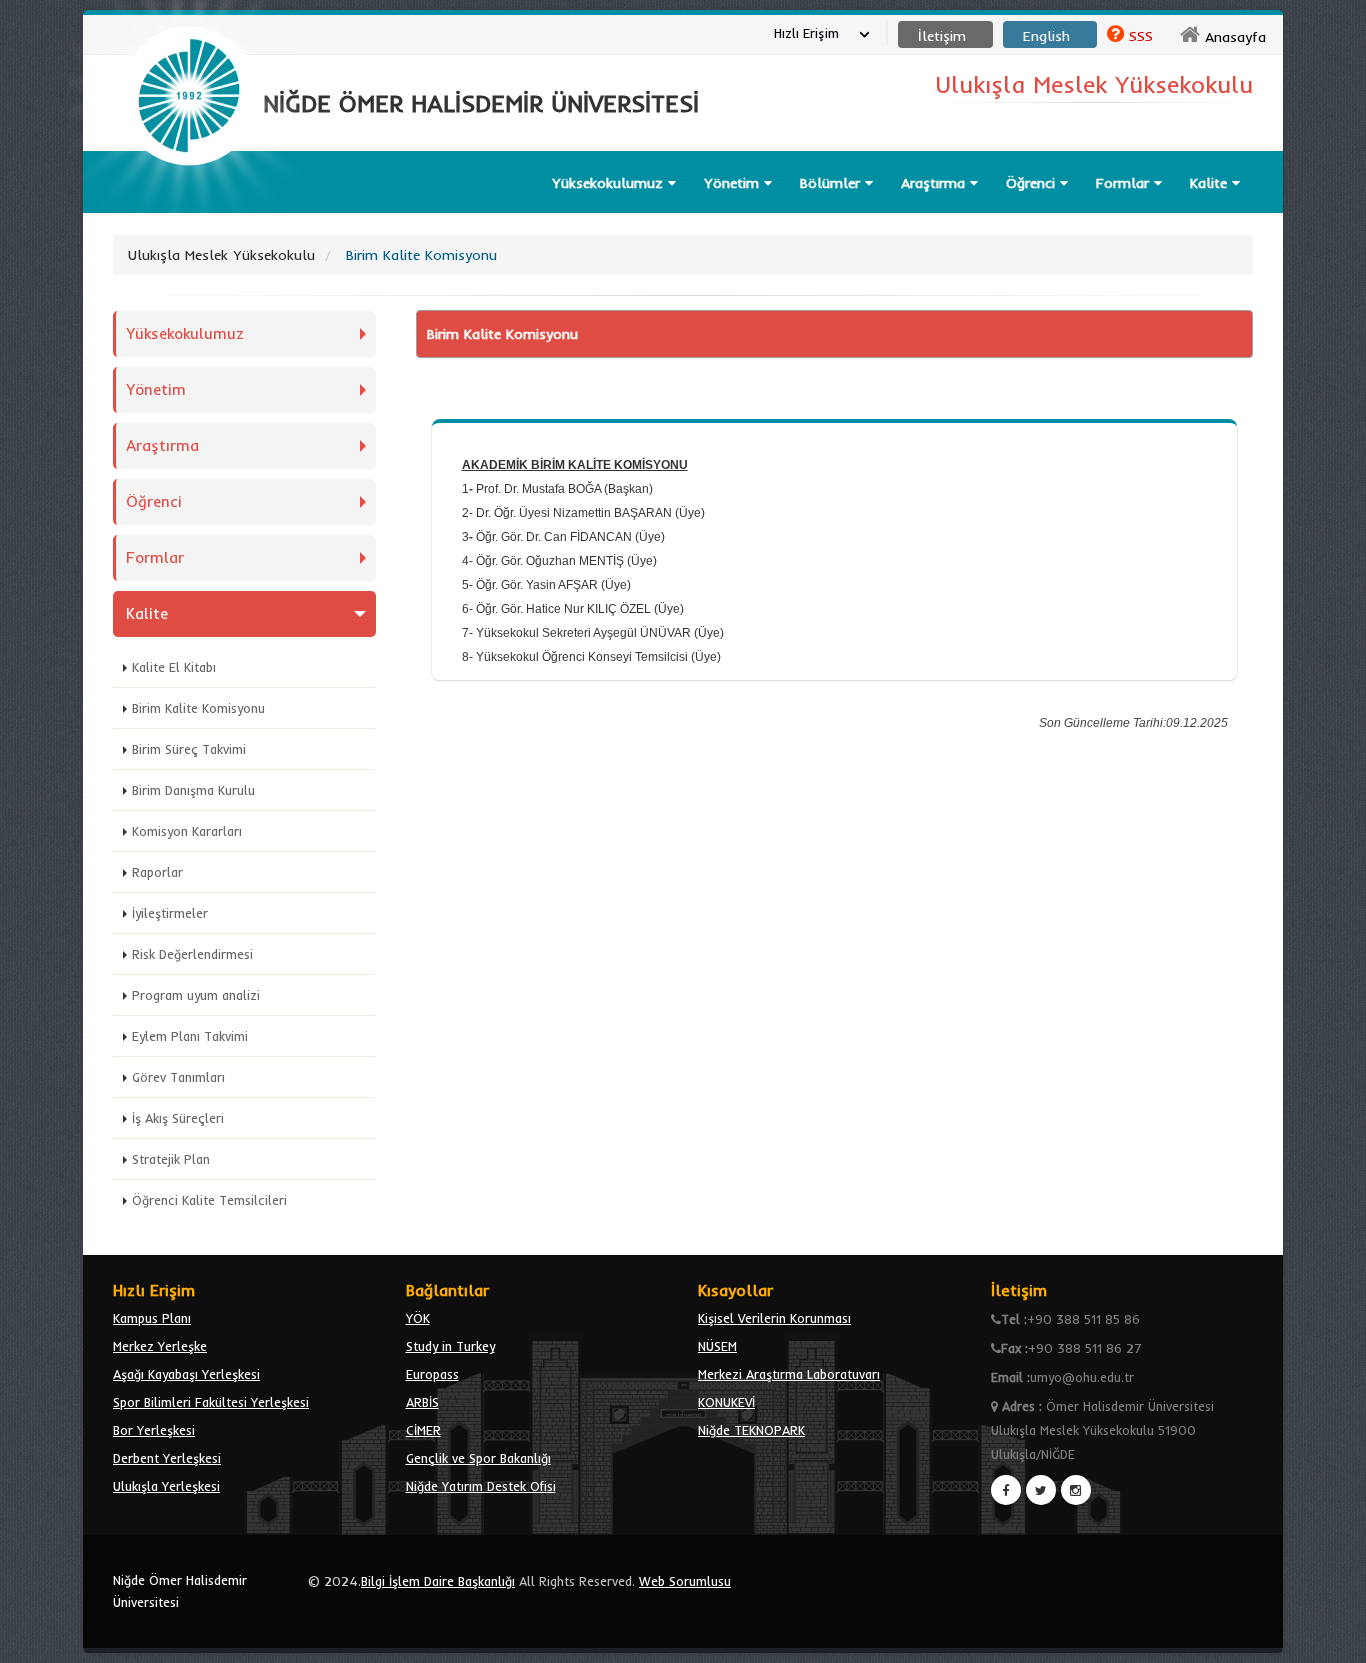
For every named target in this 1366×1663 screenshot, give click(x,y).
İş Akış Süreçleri (178, 1118)
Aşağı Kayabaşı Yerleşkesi (186, 1374)
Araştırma (935, 183)
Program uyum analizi (196, 995)
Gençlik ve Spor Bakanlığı (478, 1458)
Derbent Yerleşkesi (167, 1458)
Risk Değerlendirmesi (192, 954)
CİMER (423, 1430)
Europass (432, 1374)
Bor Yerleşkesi (154, 1430)
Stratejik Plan (171, 1159)
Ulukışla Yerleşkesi (166, 1486)
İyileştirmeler (170, 913)
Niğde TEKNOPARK (751, 1430)
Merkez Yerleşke (160, 1346)
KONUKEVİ (726, 1402)
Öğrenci (1033, 183)
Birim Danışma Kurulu (193, 790)
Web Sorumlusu (685, 1581)
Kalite (1211, 183)
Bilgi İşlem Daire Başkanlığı (438, 1581)
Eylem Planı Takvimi (190, 1036)
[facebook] (1006, 1490)
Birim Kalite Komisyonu (198, 708)
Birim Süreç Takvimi (189, 749)
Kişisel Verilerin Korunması (774, 1318)
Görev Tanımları (178, 1077)
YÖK (418, 1318)
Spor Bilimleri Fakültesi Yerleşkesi (211, 1402)
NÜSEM (717, 1346)
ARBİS (422, 1402)
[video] (189, 212)
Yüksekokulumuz (610, 183)
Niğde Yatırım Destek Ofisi (481, 1486)
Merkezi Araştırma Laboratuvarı (789, 1374)
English (1046, 36)
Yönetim (734, 183)
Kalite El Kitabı (174, 667)
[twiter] (1041, 1490)
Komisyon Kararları (187, 831)
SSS (1141, 36)
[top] (1331, 1639)
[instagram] (1076, 1490)
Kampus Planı (152, 1318)
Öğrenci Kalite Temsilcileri (209, 1200)
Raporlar (157, 872)
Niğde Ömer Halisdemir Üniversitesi (180, 1591)
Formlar (1125, 183)
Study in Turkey (450, 1346)
